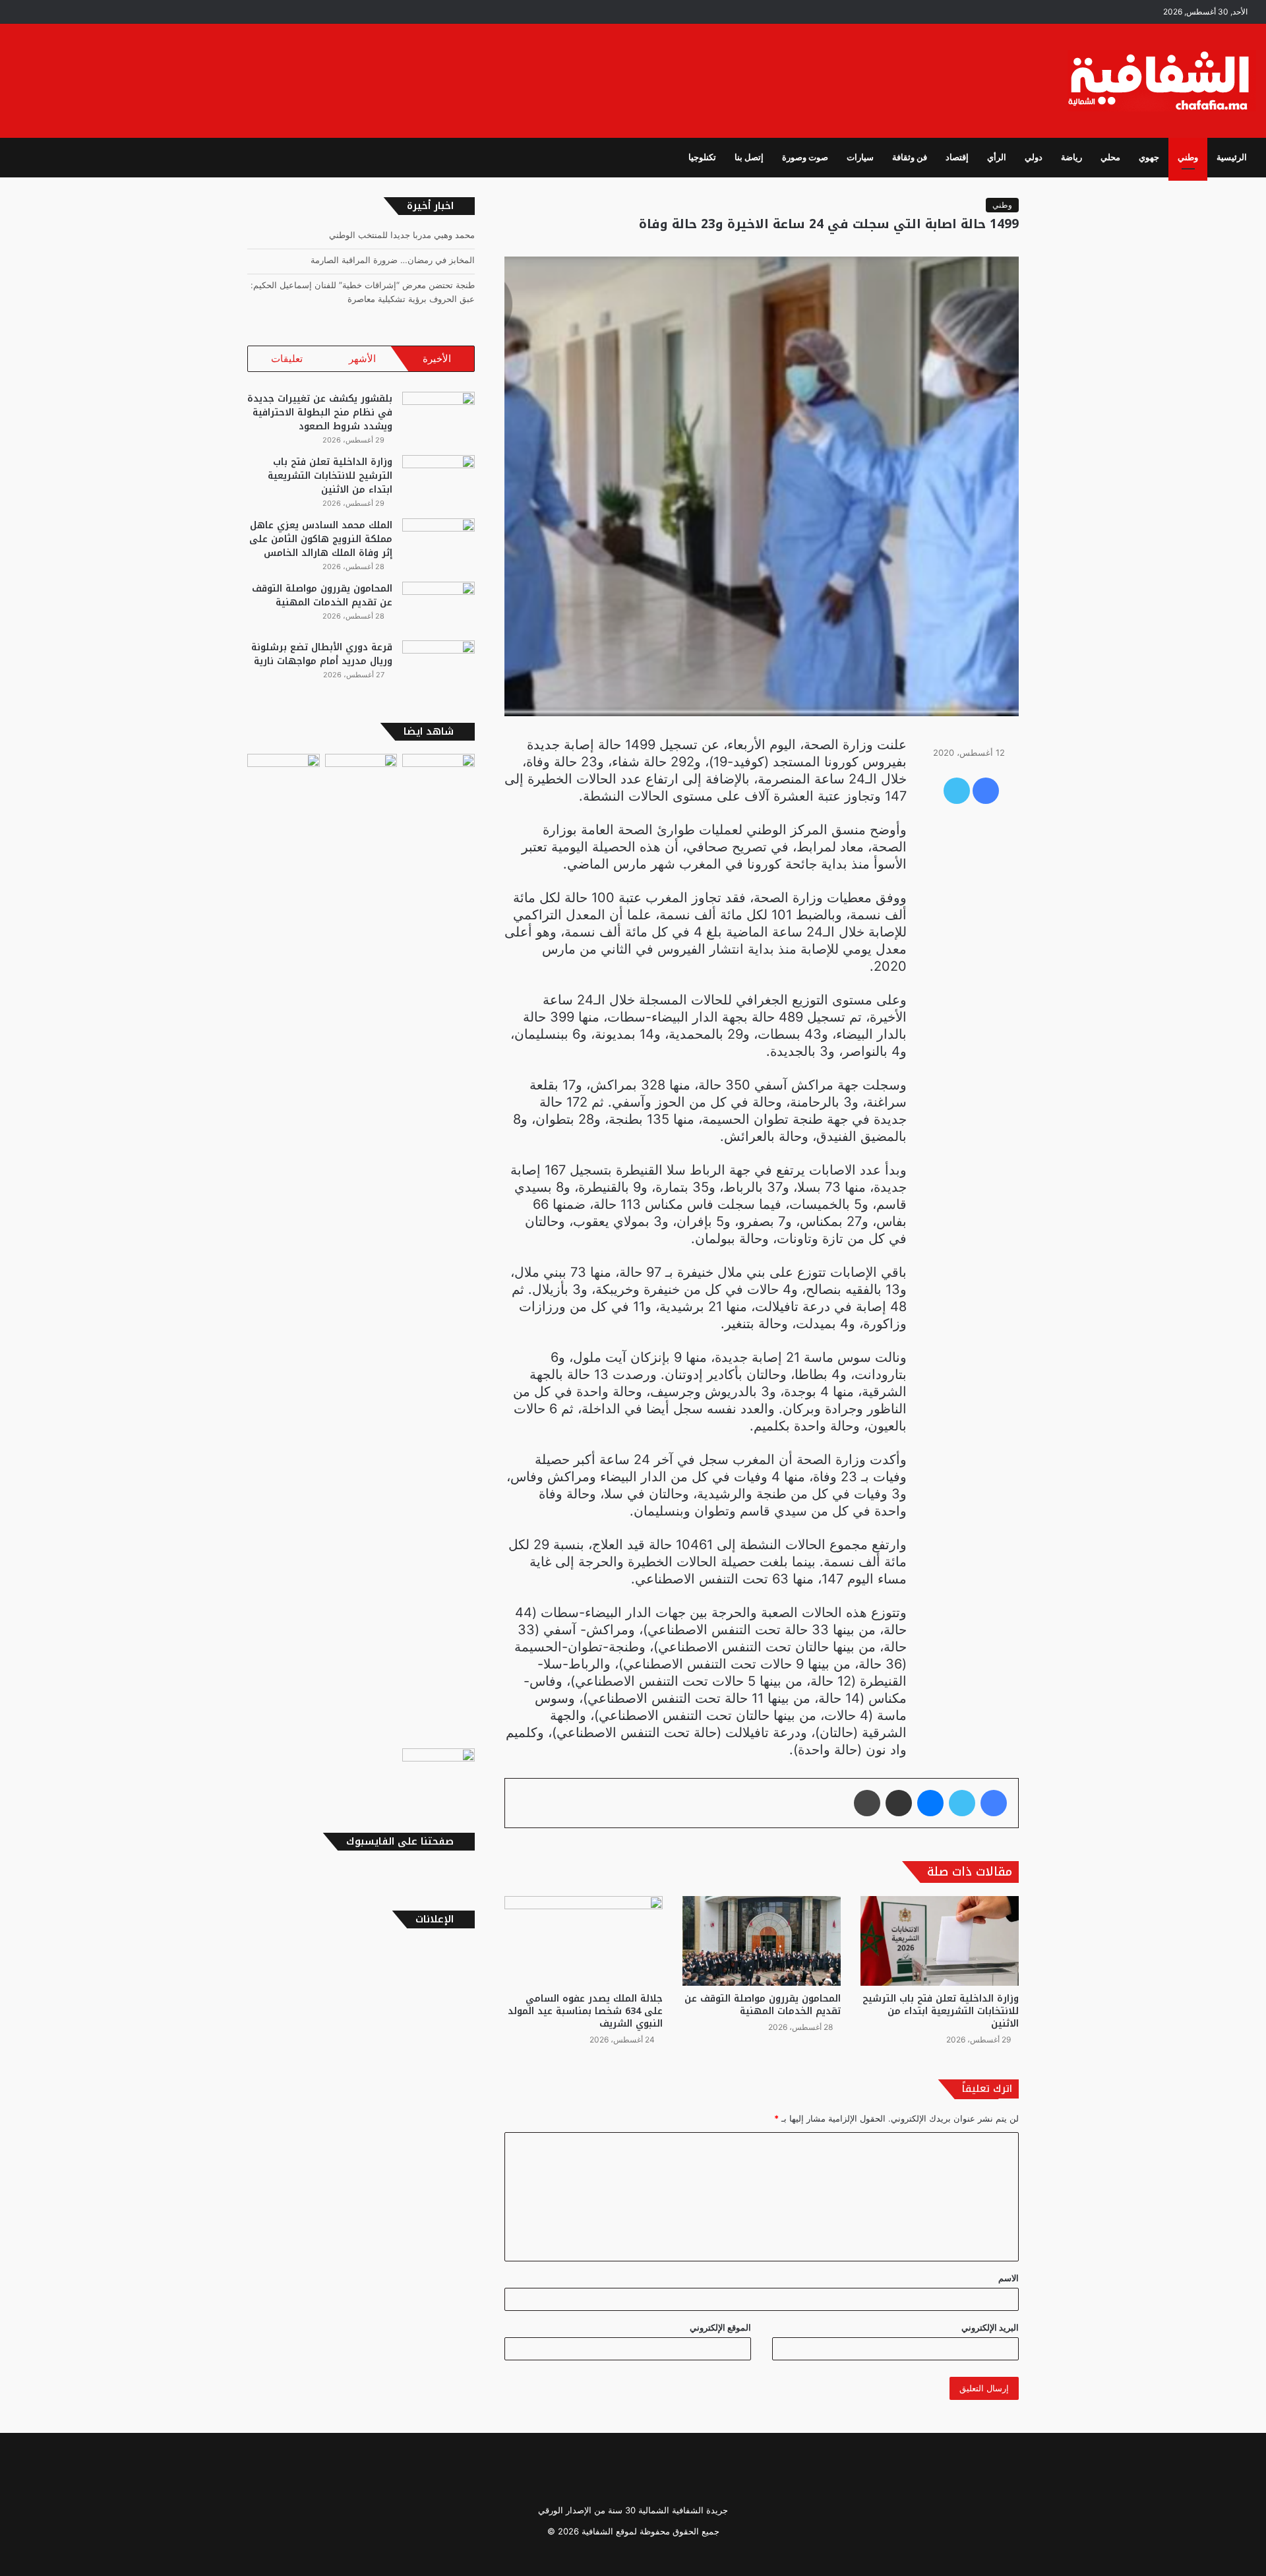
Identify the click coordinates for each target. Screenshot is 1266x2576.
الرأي (997, 157)
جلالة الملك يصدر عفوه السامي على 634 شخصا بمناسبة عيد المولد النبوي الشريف (585, 2011)
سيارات (860, 157)
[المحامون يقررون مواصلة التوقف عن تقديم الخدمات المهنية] (762, 1941)
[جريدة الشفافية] (1162, 81)
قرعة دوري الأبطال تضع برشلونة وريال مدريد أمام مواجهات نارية (322, 654)
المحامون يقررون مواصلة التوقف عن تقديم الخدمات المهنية (763, 2005)
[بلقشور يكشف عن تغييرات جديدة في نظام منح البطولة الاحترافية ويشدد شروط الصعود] (438, 416)
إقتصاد (957, 157)
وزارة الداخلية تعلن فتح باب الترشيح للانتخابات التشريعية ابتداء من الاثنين (941, 2011)
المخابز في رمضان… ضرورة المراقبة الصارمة (393, 260)
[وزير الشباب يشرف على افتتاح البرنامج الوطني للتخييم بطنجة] (361, 1248)
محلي (1110, 157)
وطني (1188, 157)
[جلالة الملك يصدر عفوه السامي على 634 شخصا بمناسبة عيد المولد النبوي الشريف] (584, 1941)
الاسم (1009, 2278)
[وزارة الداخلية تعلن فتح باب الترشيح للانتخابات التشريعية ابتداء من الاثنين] (940, 1941)
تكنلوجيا (702, 157)
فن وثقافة (910, 157)
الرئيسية (1232, 157)
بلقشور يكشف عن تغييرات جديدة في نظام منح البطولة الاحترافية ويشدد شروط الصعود (320, 413)
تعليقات (287, 358)
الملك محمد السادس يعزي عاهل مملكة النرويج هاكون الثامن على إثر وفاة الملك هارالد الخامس (321, 539)
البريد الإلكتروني (990, 2327)
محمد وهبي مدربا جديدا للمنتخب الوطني (402, 235)
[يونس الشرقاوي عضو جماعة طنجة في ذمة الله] (438, 1771)
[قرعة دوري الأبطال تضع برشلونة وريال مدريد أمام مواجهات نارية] (438, 665)
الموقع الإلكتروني (720, 2327)
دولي (1034, 157)
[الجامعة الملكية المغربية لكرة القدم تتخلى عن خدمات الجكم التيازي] (284, 1248)
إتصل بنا (749, 157)
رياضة (1071, 157)
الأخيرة (437, 358)
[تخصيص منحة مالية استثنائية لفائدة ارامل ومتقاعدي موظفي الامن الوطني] (438, 774)
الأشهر (362, 358)
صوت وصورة (805, 157)
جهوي (1149, 157)
